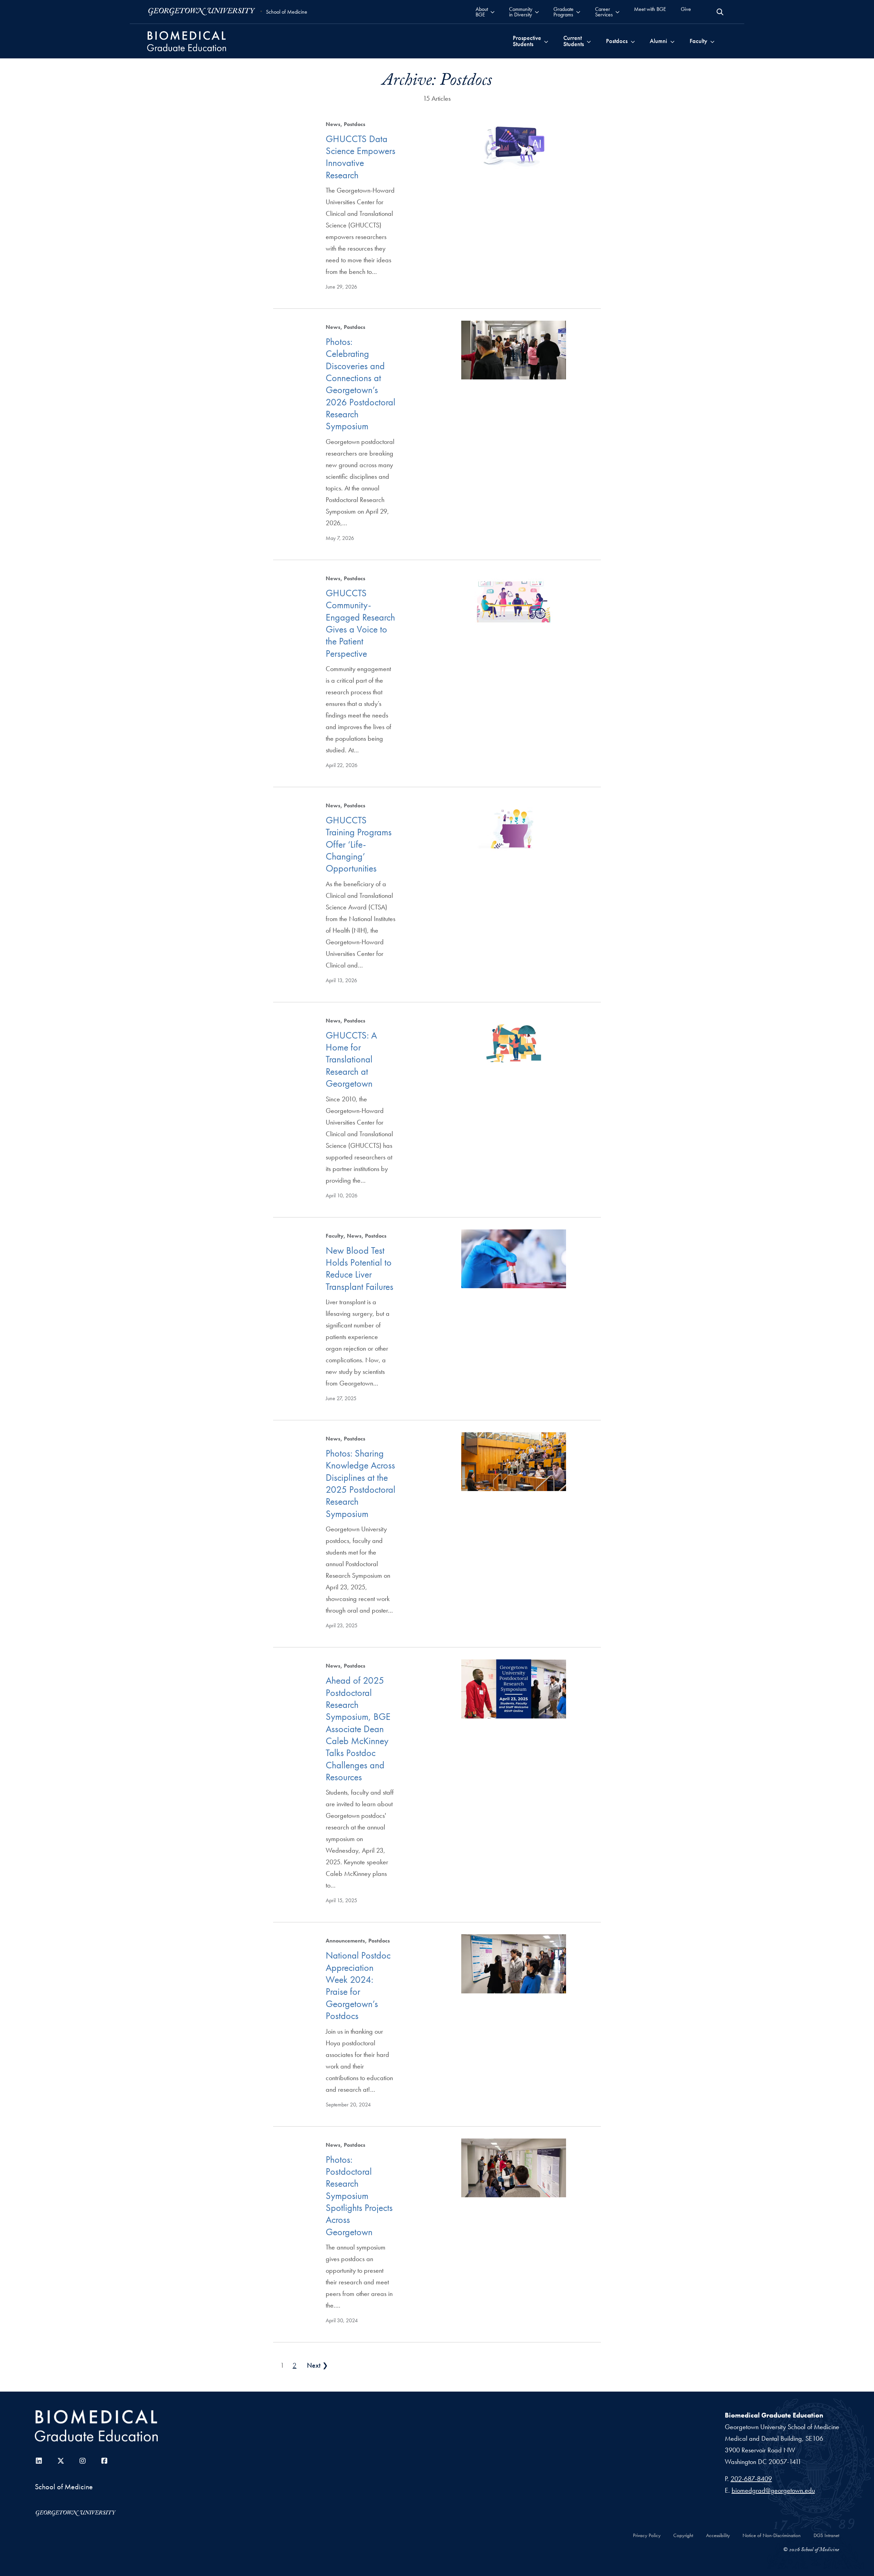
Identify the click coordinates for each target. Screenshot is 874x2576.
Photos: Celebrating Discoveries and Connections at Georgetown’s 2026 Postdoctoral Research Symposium (361, 384)
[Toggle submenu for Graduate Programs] (578, 12)
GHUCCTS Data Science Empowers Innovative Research (361, 157)
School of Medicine (287, 12)
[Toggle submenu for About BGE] (492, 12)
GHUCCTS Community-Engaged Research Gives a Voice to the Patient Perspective (360, 623)
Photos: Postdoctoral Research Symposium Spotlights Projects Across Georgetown (359, 2196)
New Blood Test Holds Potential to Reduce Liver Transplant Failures (360, 1269)
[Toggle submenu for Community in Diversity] (537, 12)
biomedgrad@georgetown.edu (773, 2490)
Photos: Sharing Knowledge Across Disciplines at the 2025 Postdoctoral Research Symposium (361, 1484)
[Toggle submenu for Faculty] (712, 41)
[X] (61, 2461)
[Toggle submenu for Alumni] (672, 41)
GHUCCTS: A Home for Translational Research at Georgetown (351, 1059)
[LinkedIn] (39, 2461)
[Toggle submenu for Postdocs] (633, 41)
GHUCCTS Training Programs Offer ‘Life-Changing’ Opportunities (359, 844)
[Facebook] (104, 2461)
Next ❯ (318, 2365)
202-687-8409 (751, 2479)
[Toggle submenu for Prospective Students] (546, 41)
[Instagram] (83, 2461)
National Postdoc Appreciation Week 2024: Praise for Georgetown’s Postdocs (358, 1986)
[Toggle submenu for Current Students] (589, 41)
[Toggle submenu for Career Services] (617, 12)
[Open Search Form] (720, 12)
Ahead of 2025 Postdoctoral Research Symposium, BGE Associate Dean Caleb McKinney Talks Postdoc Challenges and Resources (358, 1729)
